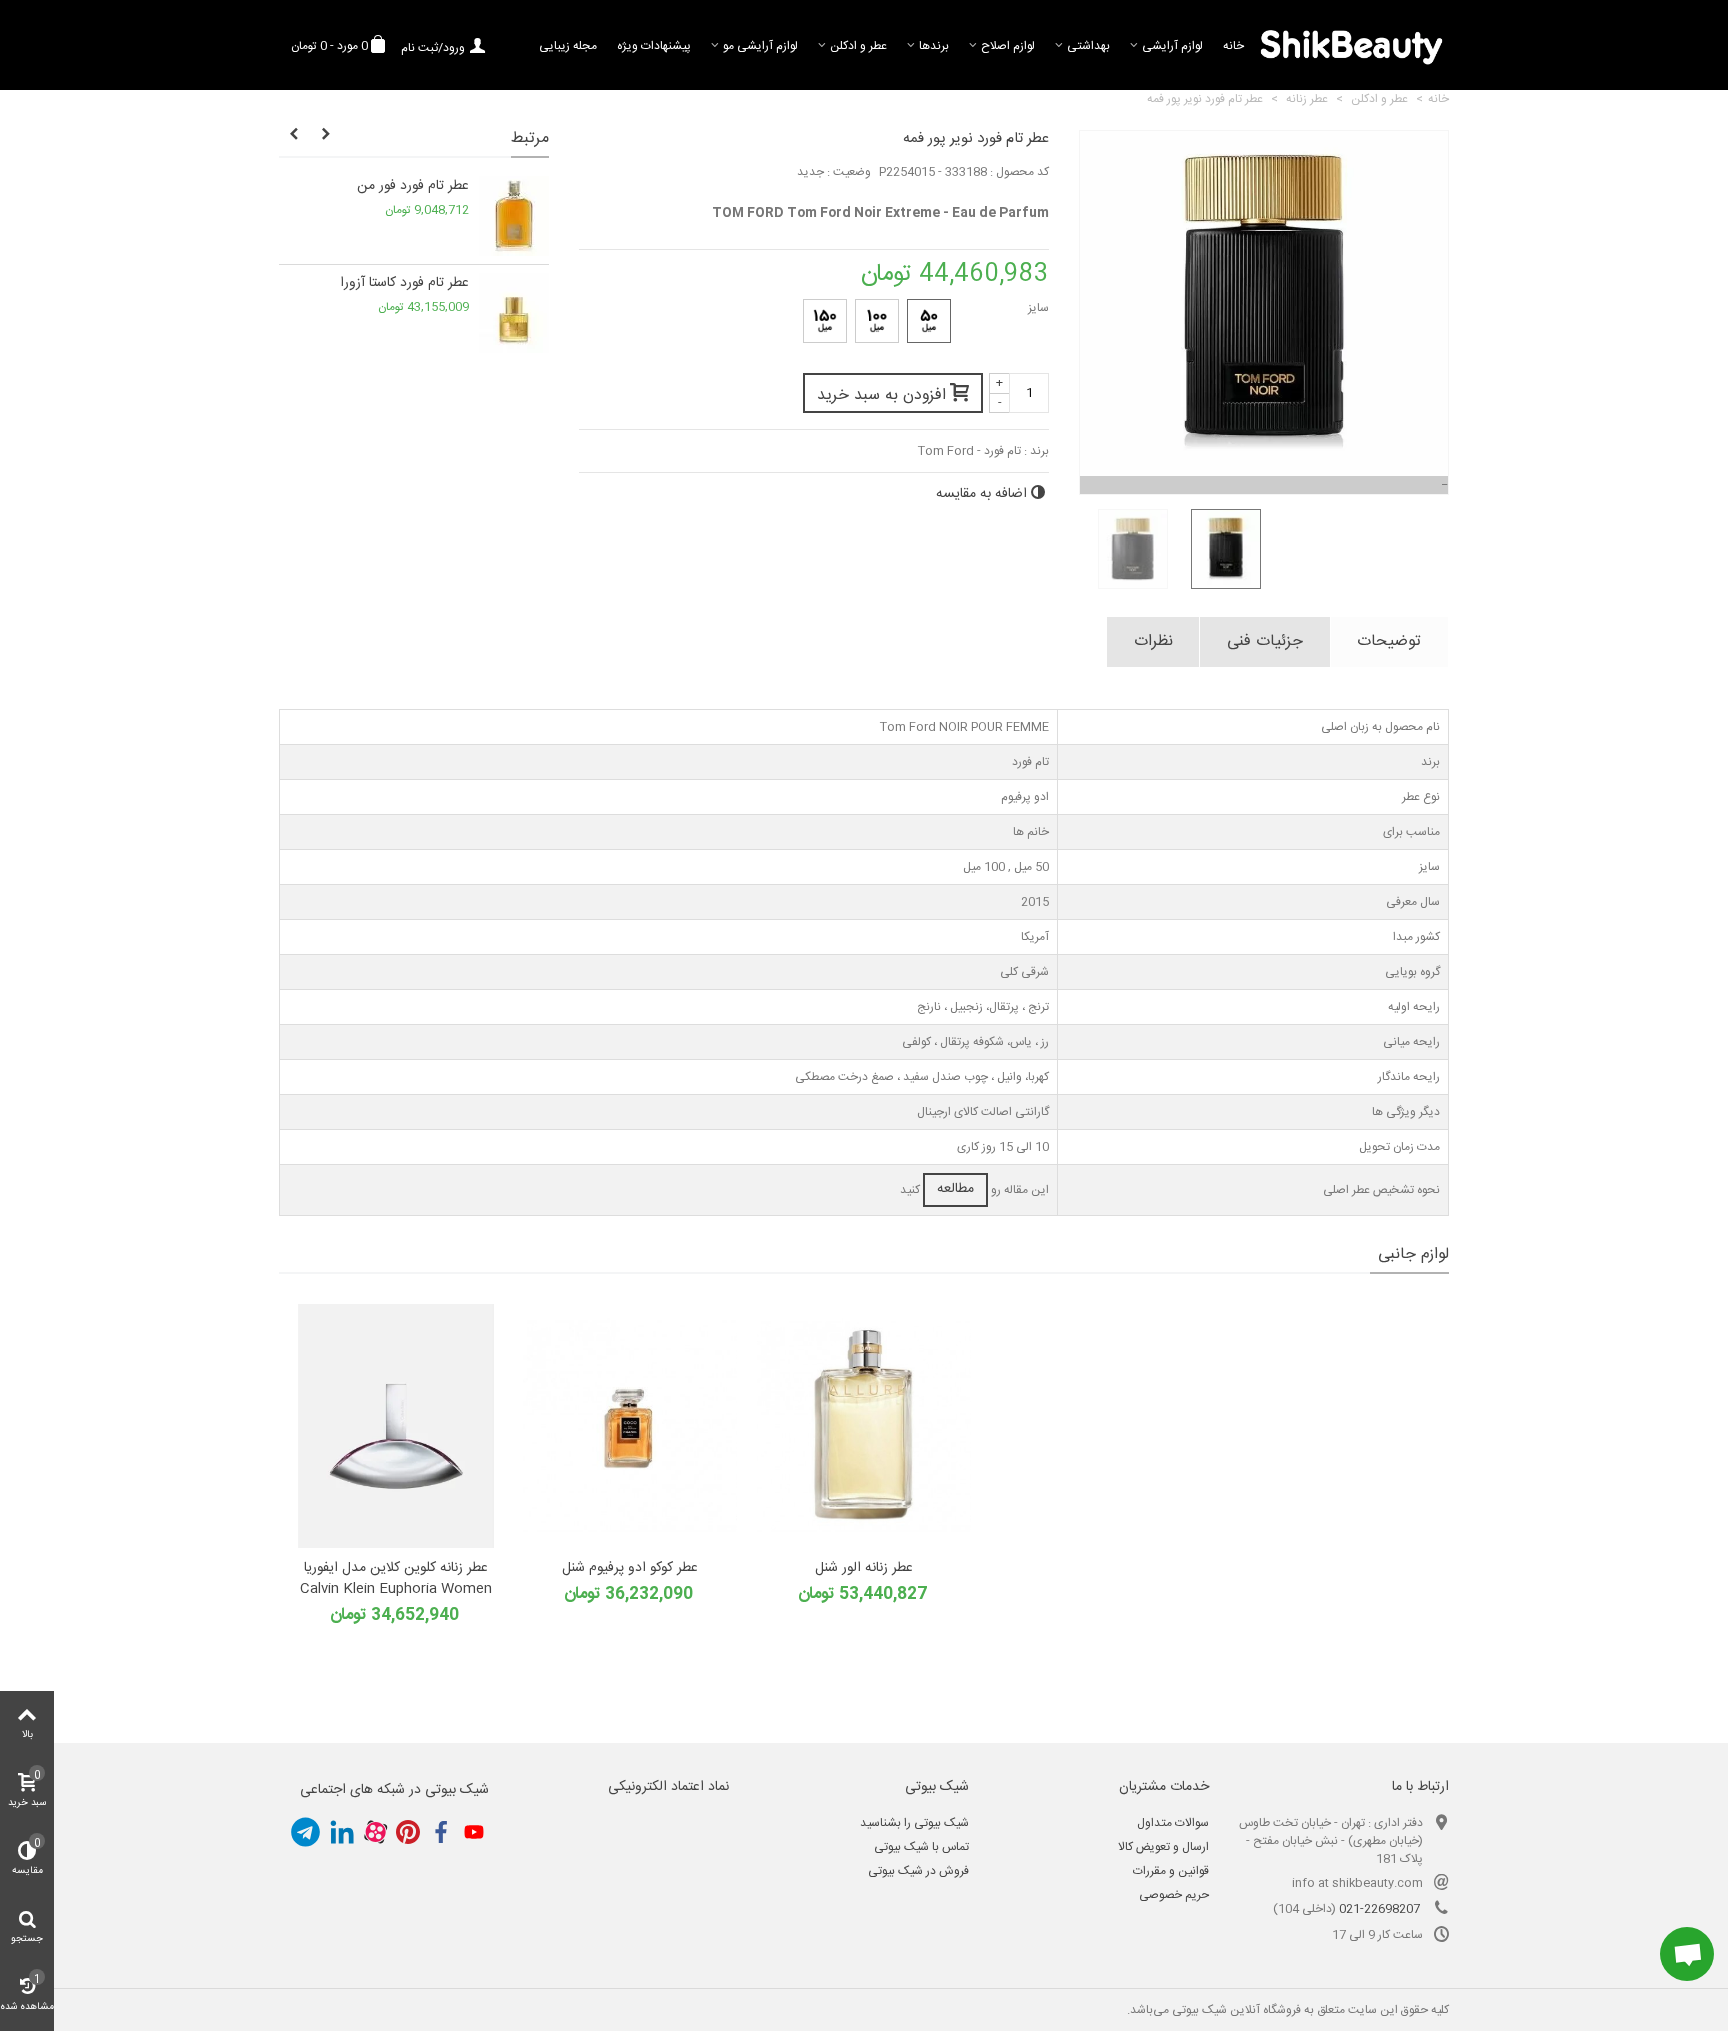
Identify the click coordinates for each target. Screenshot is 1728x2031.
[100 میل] (877, 321)
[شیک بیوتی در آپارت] (375, 1832)
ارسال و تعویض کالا (1163, 1847)
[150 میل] (825, 321)
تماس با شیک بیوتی (921, 1847)
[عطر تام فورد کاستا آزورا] (514, 313)
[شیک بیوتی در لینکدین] (342, 1832)
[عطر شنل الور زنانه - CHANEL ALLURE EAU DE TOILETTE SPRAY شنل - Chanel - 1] (864, 1426)
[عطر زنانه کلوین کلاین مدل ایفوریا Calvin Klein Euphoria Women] (396, 1426)
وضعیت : (849, 172)
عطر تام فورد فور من (413, 186)
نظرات (1153, 641)
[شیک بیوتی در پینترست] (408, 1832)
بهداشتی (1088, 46)
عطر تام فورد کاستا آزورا (404, 283)
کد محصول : (1019, 172)
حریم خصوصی (1174, 1895)
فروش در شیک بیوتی (918, 1871)
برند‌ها (934, 46)
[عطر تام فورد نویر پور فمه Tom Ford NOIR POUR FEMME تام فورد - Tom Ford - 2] (1218, 549)
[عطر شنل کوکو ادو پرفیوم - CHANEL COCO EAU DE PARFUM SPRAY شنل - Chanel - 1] (630, 1426)
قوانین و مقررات (1171, 1871)
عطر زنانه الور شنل (864, 1568)
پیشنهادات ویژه (654, 46)
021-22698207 (1379, 1909)
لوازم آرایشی (1172, 46)
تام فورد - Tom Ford (969, 451)
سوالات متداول (1173, 1823)
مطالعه (955, 1189)
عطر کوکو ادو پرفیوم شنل (630, 1568)
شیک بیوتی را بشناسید (914, 1823)
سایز (1037, 308)
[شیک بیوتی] (1351, 45)
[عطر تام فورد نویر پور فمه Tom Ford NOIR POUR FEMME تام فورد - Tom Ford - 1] (1125, 549)
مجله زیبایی (568, 46)
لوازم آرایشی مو (760, 46)
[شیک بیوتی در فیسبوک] (441, 1832)
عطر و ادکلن (858, 46)
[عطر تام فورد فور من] (514, 216)
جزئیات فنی (1265, 641)
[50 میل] (929, 321)
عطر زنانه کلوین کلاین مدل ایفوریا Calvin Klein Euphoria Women (396, 1579)
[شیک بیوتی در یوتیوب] (474, 1832)
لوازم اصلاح (1008, 46)
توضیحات (1389, 641)
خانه (1233, 46)
